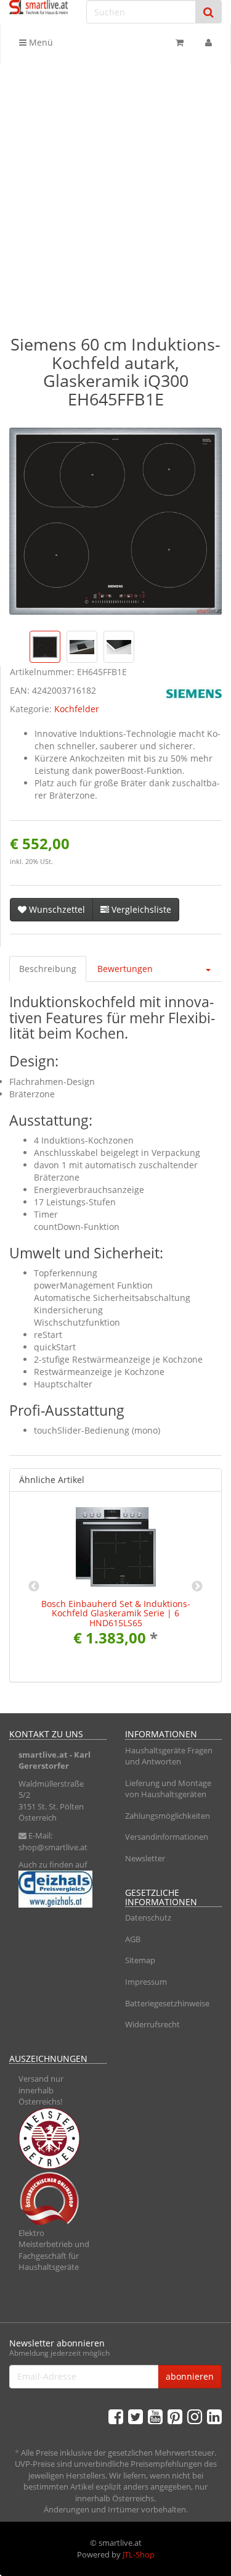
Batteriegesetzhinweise (167, 2003)
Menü (40, 42)
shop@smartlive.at (53, 1847)
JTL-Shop (139, 2554)
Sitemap (140, 1960)
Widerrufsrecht (152, 2024)
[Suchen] (209, 12)
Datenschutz (148, 1917)
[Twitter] (136, 2416)
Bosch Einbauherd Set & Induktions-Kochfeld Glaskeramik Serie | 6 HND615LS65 (116, 1613)
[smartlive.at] (38, 7)
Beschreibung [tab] (48, 969)
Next (197, 1587)
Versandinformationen (167, 1837)
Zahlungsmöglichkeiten (168, 1816)
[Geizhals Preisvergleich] (58, 1889)
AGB (133, 1939)
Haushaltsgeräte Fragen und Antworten (169, 1756)
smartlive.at (43, 1755)
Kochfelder (77, 709)
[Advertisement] (115, 185)
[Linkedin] (214, 2416)
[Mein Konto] (209, 43)
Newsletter (145, 1858)
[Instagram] (195, 2416)
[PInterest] (175, 2416)
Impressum (146, 1982)
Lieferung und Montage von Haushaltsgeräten (168, 1789)
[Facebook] (116, 2416)
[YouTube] (155, 2416)
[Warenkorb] (180, 43)
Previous (34, 1587)
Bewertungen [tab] (125, 969)
